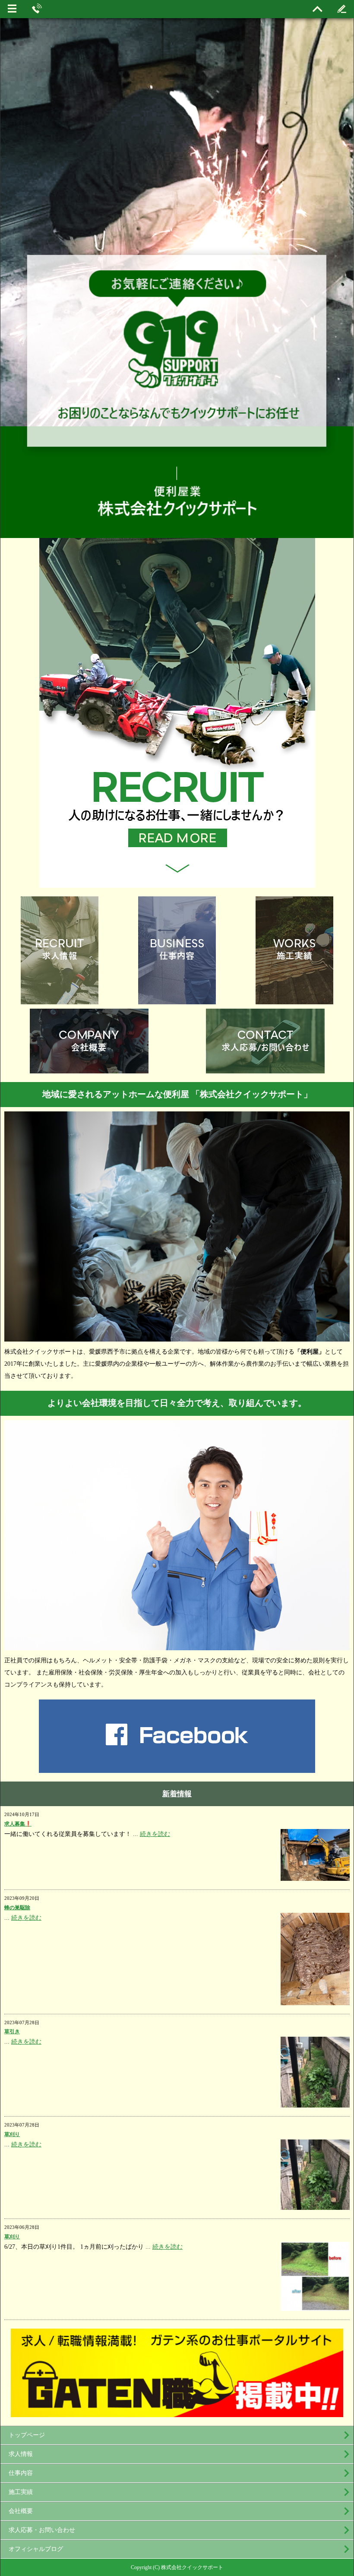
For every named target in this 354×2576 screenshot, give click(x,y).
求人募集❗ (18, 1824)
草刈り (12, 2134)
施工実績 (21, 2492)
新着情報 (177, 1794)
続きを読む (155, 1834)
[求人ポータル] (177, 2413)
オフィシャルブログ (36, 2549)
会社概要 (21, 2511)
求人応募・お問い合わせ (42, 2530)
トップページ (27, 2435)
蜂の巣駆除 (17, 1908)
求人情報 (21, 2454)
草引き (12, 2032)
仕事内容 (21, 2473)
